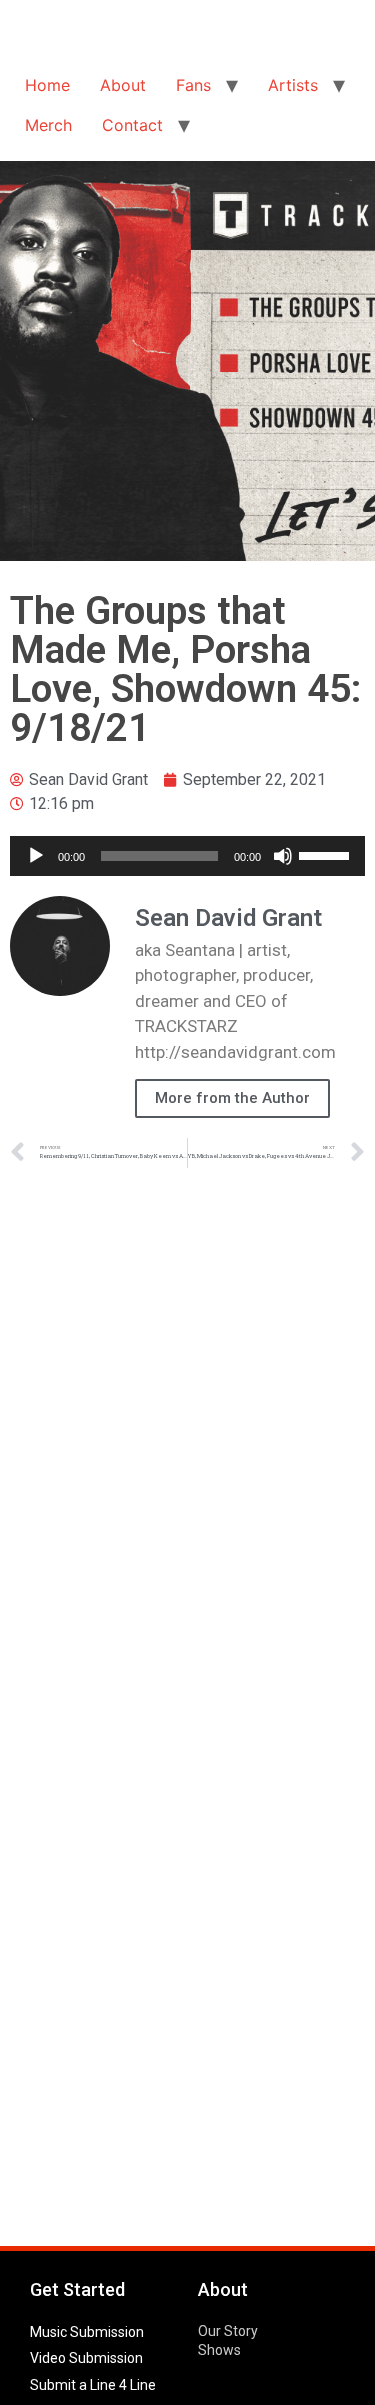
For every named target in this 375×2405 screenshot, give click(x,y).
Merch (48, 125)
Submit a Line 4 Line (93, 2385)
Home (47, 85)
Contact (132, 125)
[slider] (327, 854)
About (123, 85)
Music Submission (87, 2332)
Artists (293, 85)
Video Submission (86, 2358)
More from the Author (232, 1098)
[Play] (36, 856)
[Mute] (283, 856)
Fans (193, 85)
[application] (187, 856)
